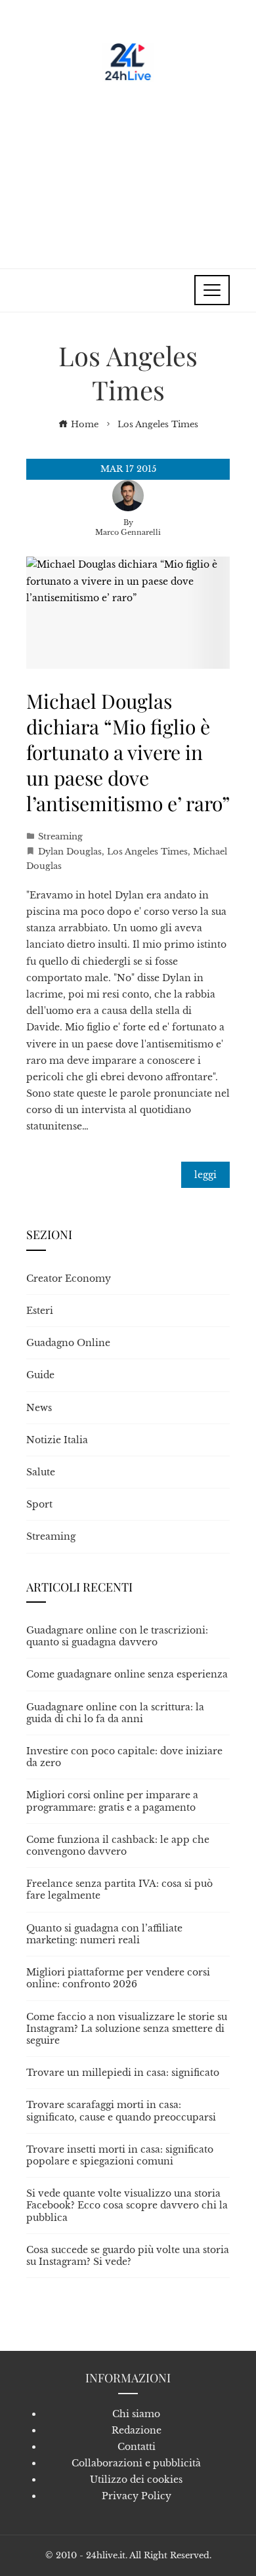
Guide (40, 1375)
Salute (41, 1472)
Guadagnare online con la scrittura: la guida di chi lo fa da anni (115, 1713)
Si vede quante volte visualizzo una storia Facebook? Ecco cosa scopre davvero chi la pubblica (127, 2205)
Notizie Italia (57, 1440)
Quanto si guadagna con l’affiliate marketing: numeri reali (104, 1934)
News (39, 1408)
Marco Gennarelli (128, 532)
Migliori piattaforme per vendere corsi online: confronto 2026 (118, 1978)
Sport (39, 1504)
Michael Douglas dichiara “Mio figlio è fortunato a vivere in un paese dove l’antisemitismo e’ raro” (128, 752)
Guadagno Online (68, 1343)
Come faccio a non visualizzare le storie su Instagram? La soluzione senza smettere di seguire (127, 2029)
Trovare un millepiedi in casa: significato (123, 2073)
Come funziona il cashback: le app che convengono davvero (118, 1846)
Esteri (40, 1311)
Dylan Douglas (70, 852)
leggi (205, 1175)
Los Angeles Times (147, 852)
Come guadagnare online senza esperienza (127, 1674)
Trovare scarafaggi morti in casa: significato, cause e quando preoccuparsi (121, 2111)
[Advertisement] (128, 170)
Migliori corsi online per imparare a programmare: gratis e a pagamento (112, 1801)
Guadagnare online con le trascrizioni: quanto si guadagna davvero (117, 1636)
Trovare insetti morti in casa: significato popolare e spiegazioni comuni (120, 2155)
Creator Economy (69, 1278)
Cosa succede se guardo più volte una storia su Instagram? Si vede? (128, 2256)
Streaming (60, 836)
